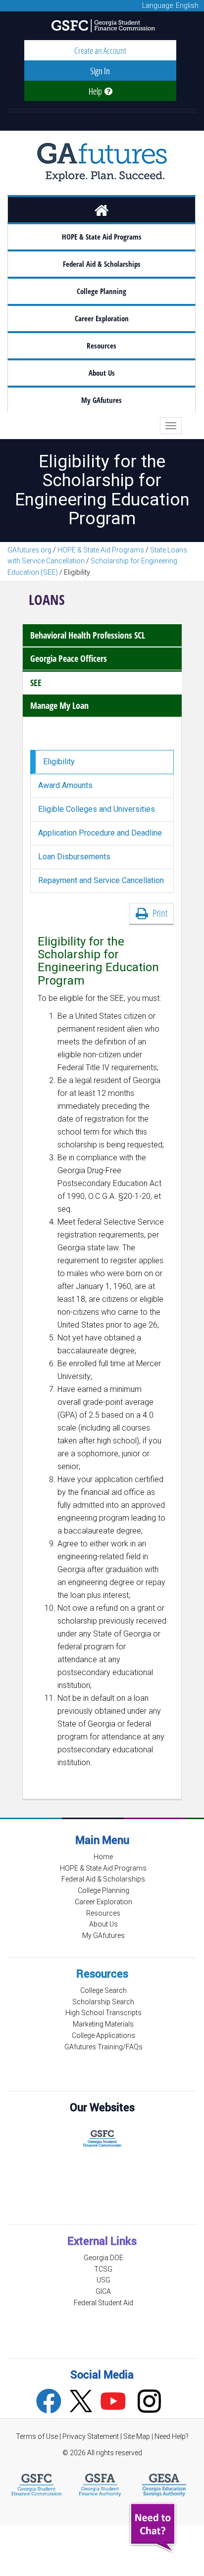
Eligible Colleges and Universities (97, 809)
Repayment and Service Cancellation (101, 880)
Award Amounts (65, 785)
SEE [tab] (36, 683)
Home (103, 1857)
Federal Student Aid (103, 2303)
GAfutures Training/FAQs (103, 2047)
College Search (103, 1990)
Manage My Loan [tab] (59, 705)
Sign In (100, 71)
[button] (154, 2528)
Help (97, 91)
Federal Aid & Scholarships (102, 264)
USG (103, 2280)
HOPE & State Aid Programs (102, 237)
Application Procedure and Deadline (100, 833)
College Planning (102, 291)
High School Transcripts (103, 2013)
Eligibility (59, 762)
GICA (103, 2291)
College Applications (103, 2035)
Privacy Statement (91, 2436)
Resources (102, 346)
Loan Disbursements (74, 857)
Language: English (170, 5)
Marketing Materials (103, 2024)
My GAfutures (102, 400)
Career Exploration (102, 319)
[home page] (102, 209)
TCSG (103, 2269)
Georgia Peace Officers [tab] (69, 658)
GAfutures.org (29, 550)
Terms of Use (37, 2436)
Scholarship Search (103, 2002)
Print (158, 913)
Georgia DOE (103, 2258)
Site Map (137, 2436)
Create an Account (100, 50)
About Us (102, 373)
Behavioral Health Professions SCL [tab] (88, 635)
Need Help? (172, 2436)
